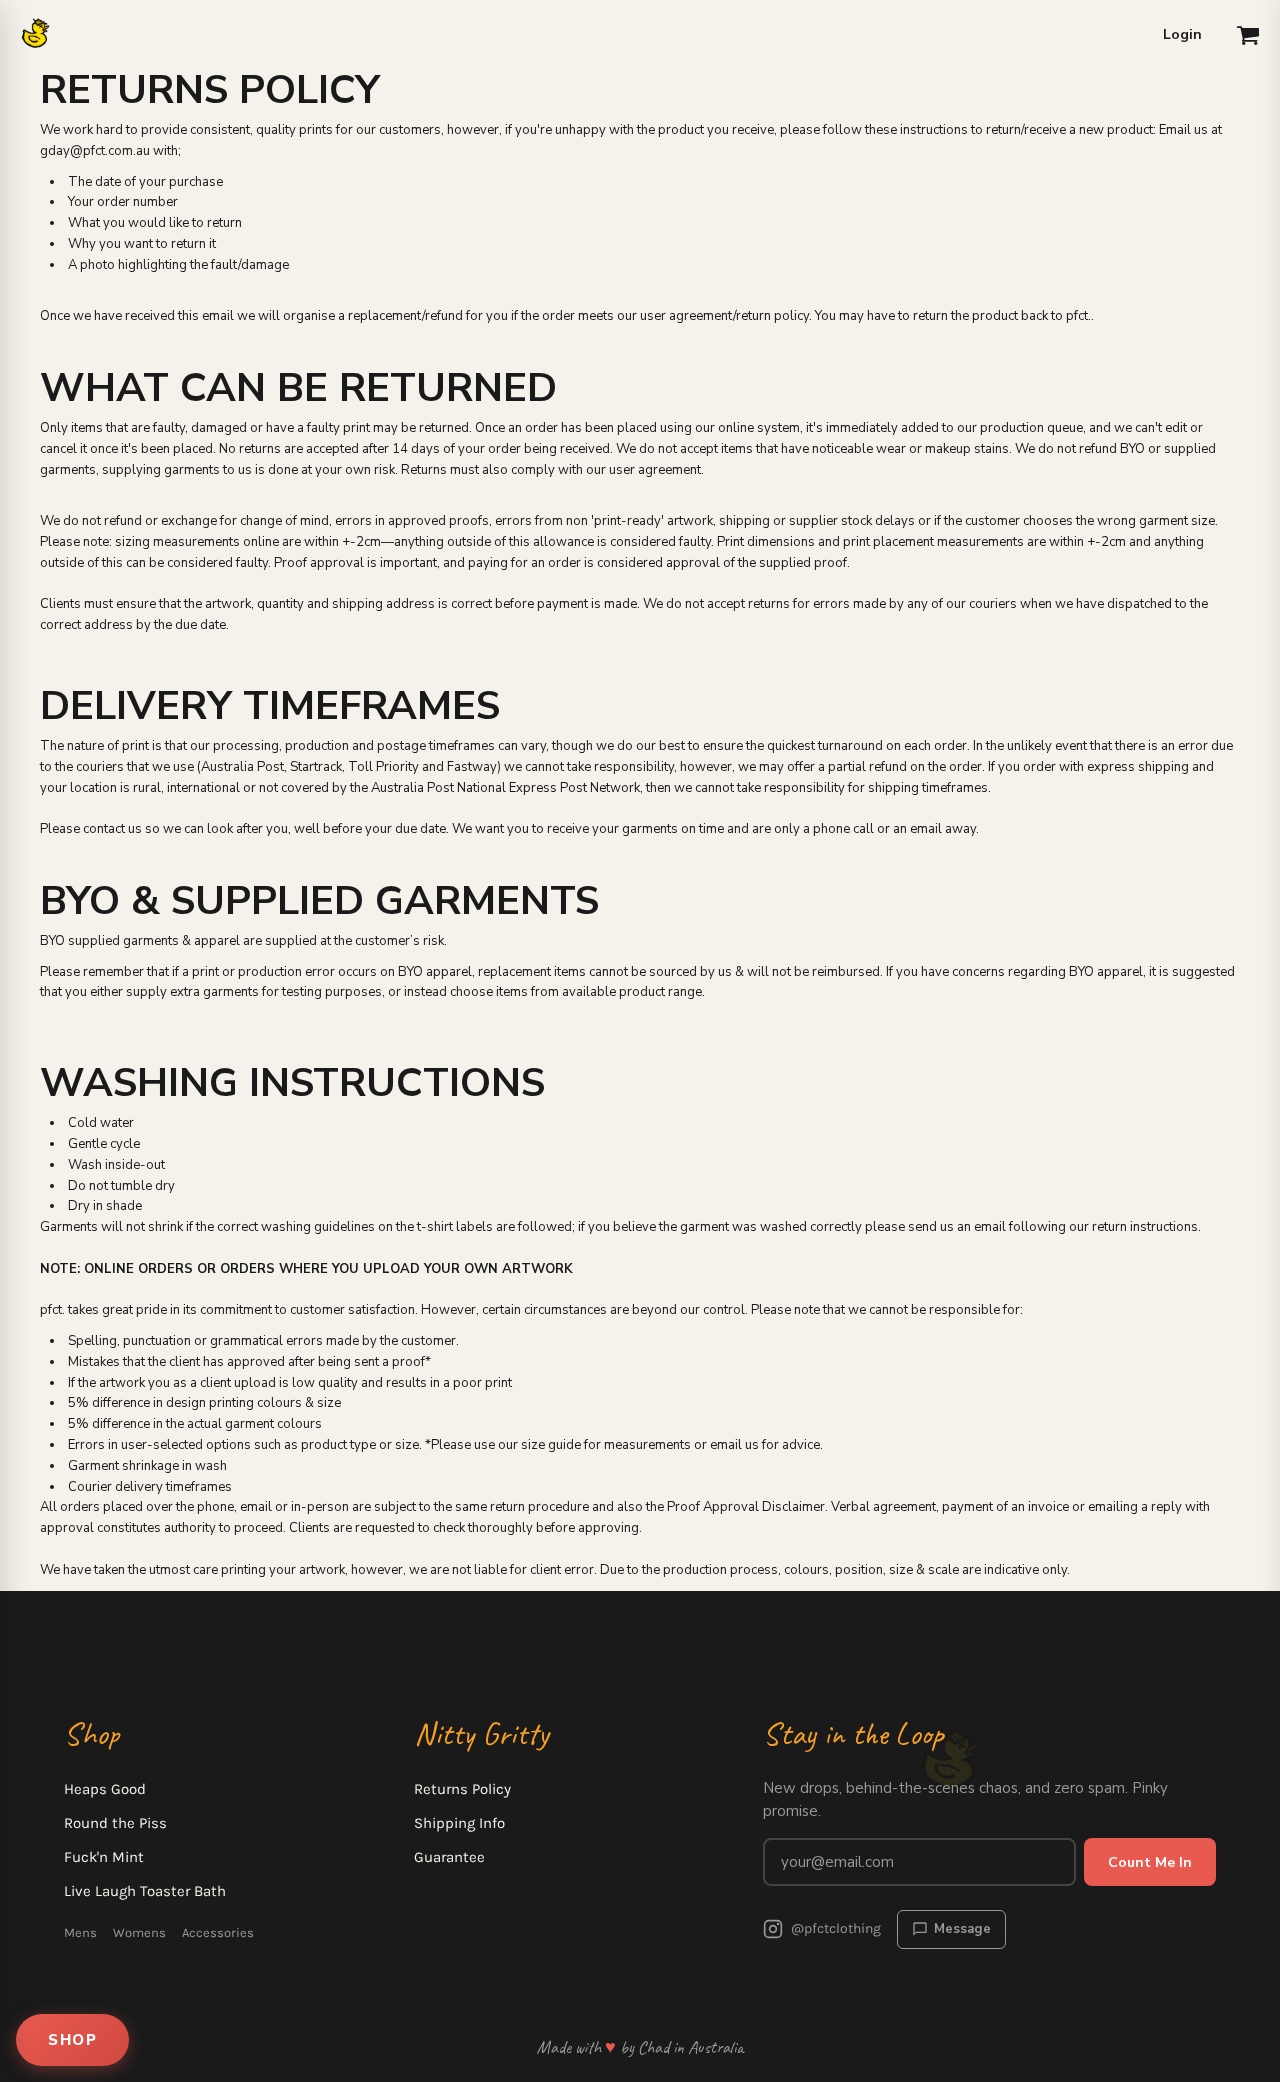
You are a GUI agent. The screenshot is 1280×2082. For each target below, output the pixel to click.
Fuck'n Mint (104, 1857)
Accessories (218, 1932)
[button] (1248, 35)
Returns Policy (462, 1789)
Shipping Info (459, 1823)
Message (962, 1929)
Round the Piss (115, 1823)
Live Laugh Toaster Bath (145, 1891)
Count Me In (1150, 1862)
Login (1182, 34)
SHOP (72, 2040)
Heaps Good (105, 1789)
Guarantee (449, 1857)
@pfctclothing (836, 1928)
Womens (139, 1932)
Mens (80, 1932)
